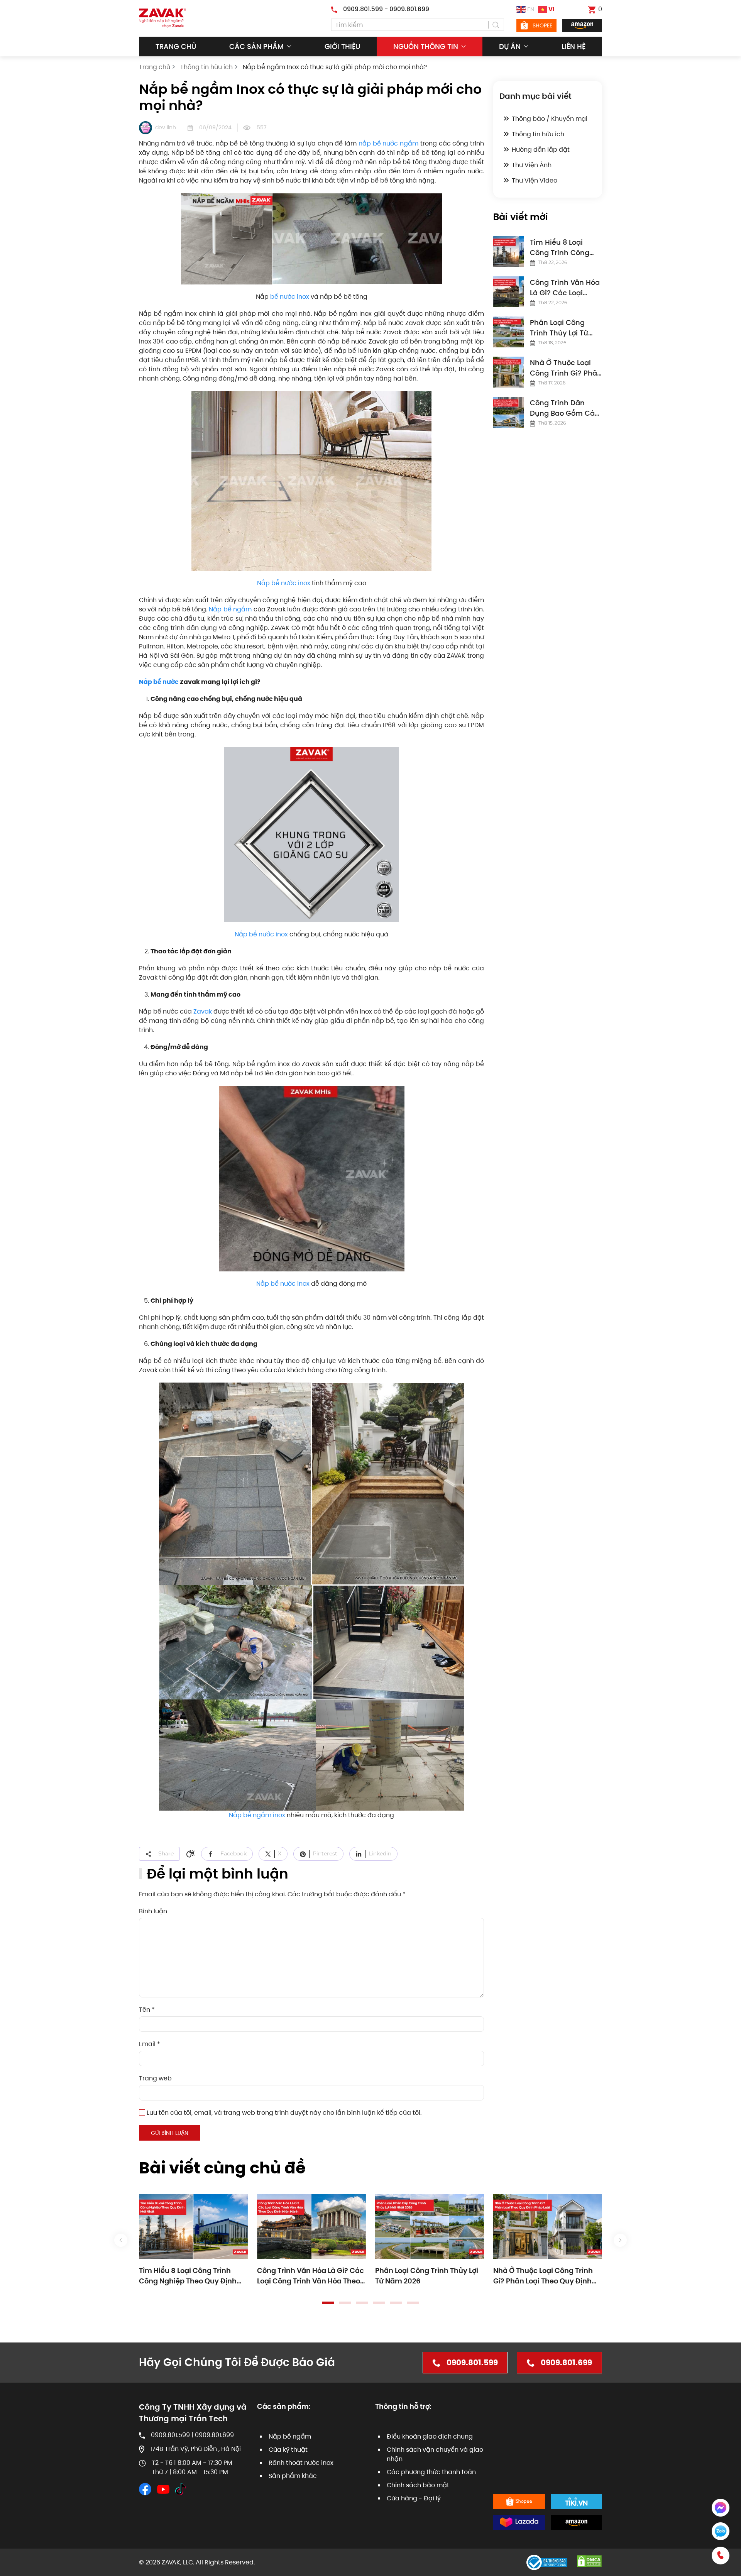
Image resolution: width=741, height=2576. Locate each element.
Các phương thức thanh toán (431, 2472)
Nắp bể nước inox (284, 583)
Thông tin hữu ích (538, 134)
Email (150, 2044)
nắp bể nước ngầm (388, 143)
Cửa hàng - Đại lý (414, 2498)
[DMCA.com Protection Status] (589, 2561)
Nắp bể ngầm (230, 609)
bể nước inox (290, 297)
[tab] (328, 2303)
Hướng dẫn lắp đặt (541, 150)
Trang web (155, 2078)
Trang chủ (176, 47)
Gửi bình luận (170, 2133)
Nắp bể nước (159, 682)
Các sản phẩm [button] (256, 47)
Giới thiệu (342, 47)
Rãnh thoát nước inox (301, 2463)
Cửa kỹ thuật (288, 2450)
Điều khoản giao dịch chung (430, 2436)
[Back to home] (162, 18)
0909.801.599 (472, 2363)
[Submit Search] (496, 25)
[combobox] (418, 25)
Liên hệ (574, 47)
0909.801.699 (566, 2363)
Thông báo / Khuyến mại (550, 119)
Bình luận (153, 1911)
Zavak (203, 1011)
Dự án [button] (510, 47)
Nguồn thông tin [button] (426, 47)
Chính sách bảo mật (418, 2485)
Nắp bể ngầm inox (257, 1815)
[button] (121, 2240)
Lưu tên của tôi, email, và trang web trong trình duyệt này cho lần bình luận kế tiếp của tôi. (283, 2113)
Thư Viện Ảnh (532, 165)
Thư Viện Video (535, 180)
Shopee (542, 25)
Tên (147, 2010)
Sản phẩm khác (293, 2476)
